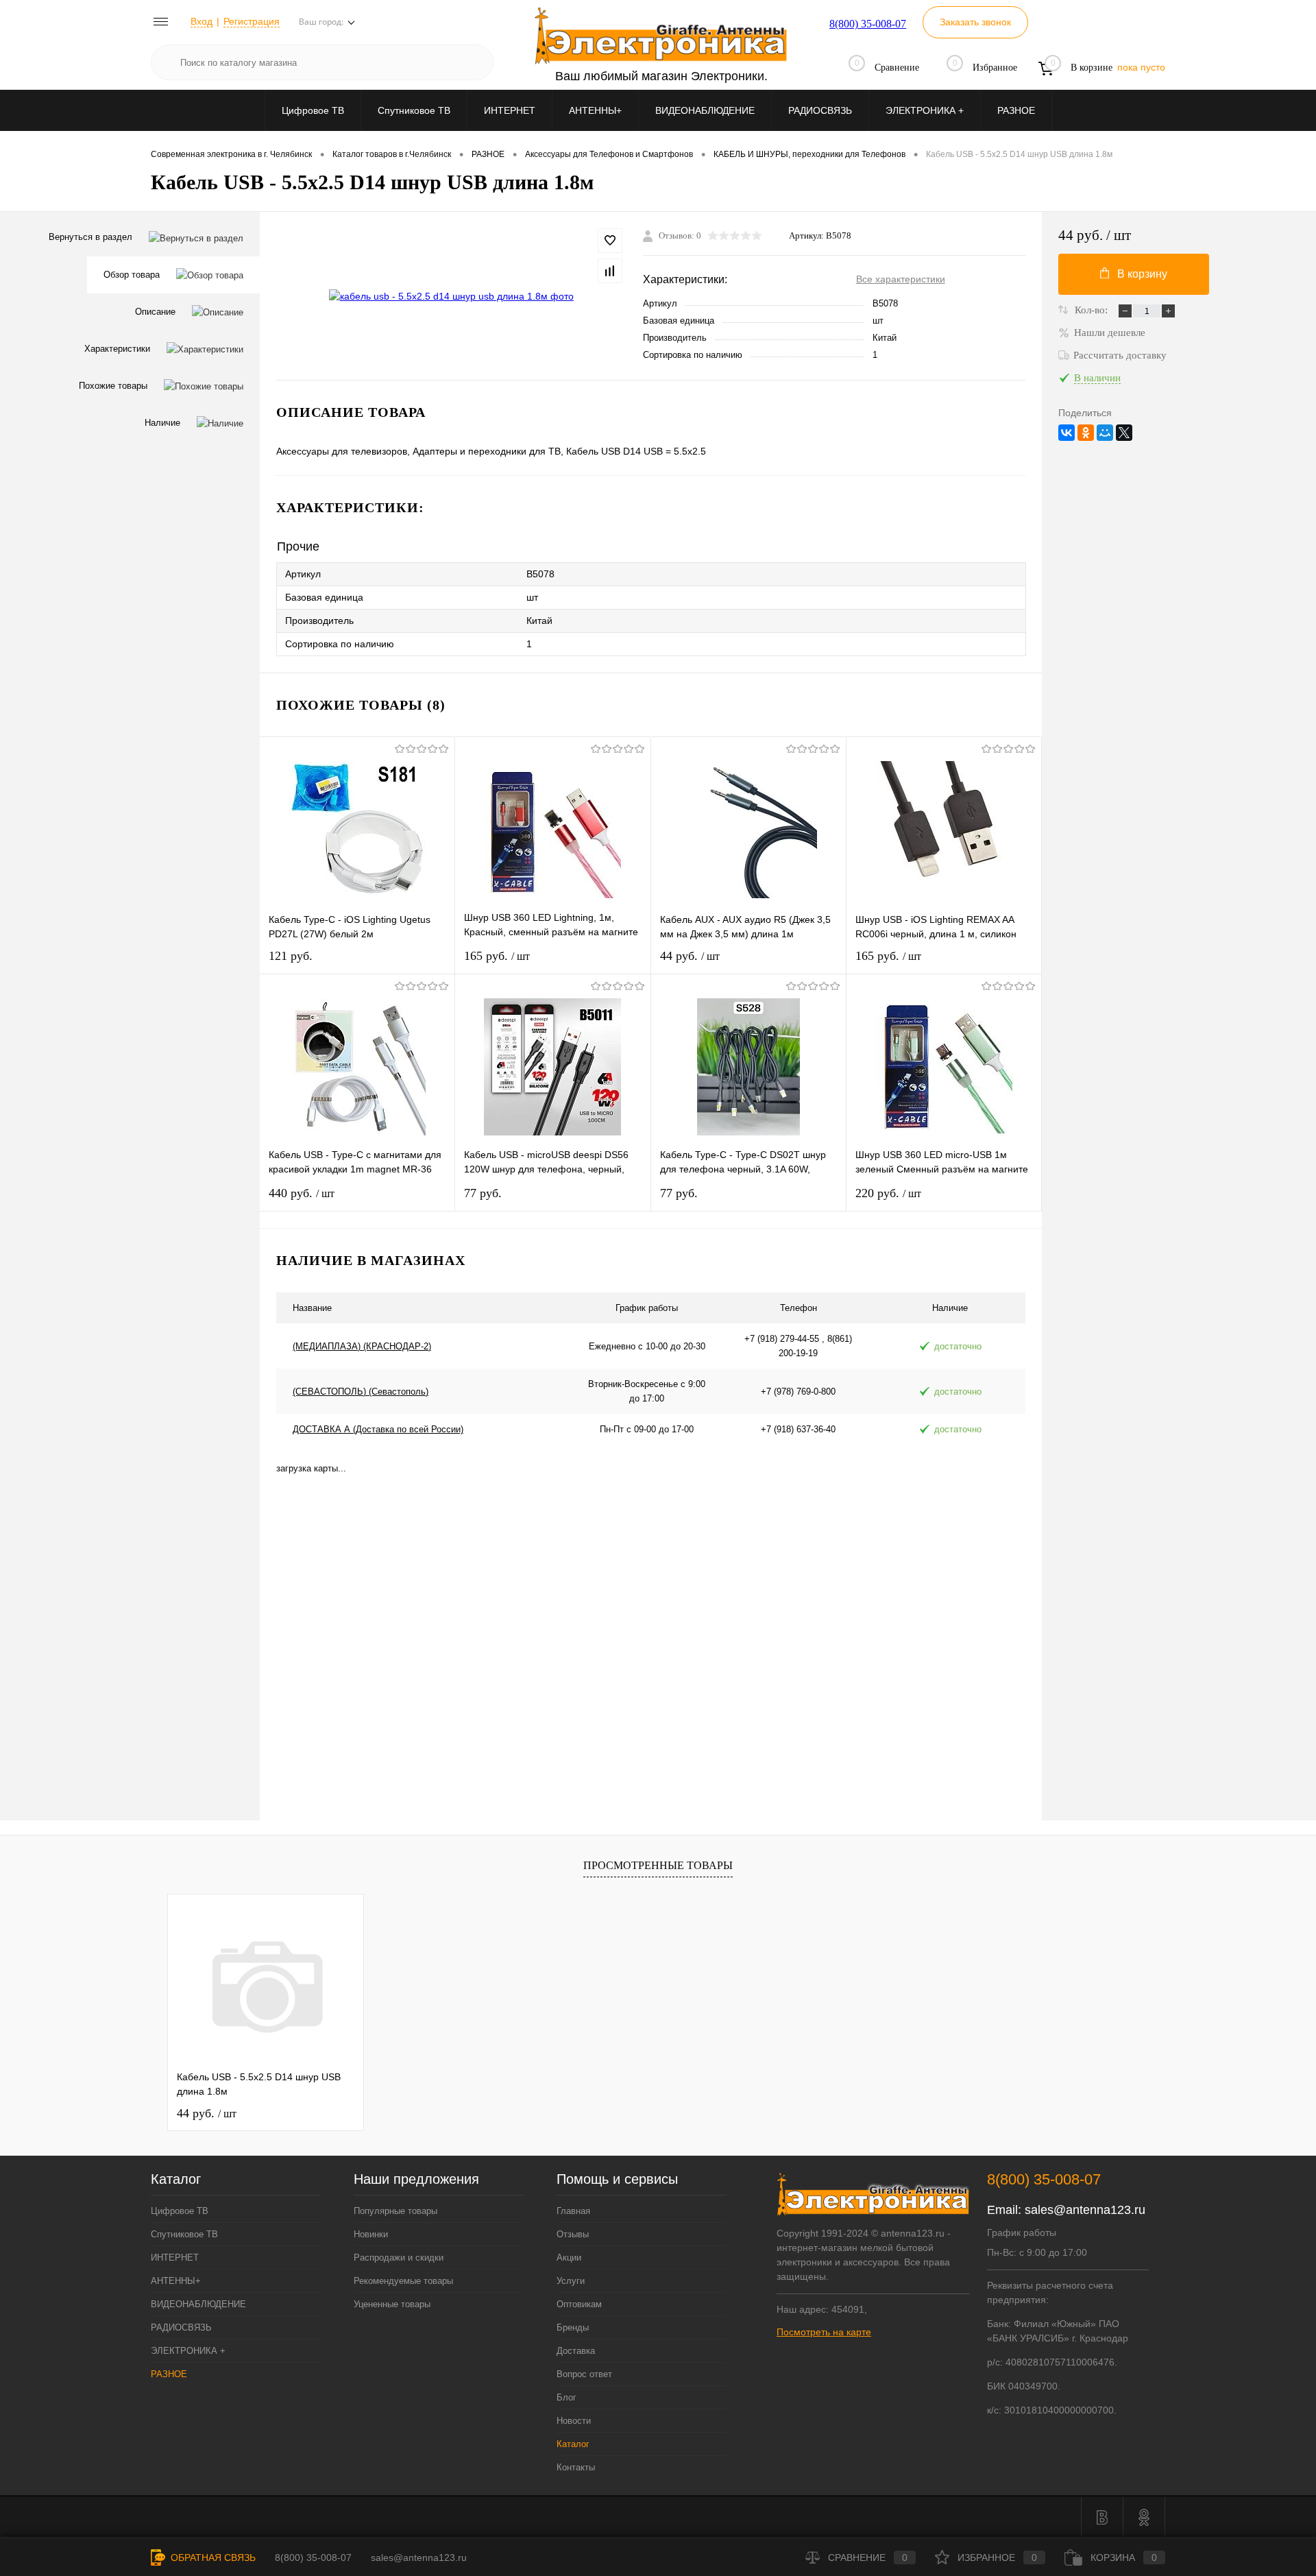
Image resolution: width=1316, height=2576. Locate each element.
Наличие (162, 423)
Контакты (576, 2467)
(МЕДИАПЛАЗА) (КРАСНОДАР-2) (362, 1346)
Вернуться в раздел (90, 237)
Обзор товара (132, 275)
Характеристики (117, 349)
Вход (202, 21)
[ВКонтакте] (1067, 433)
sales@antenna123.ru (1085, 2210)
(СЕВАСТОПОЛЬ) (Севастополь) (361, 1392)
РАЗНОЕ (1016, 110)
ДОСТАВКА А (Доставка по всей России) (378, 1429)
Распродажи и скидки (399, 2258)
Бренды (573, 2327)
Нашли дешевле (1110, 333)
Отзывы (573, 2234)
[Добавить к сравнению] (610, 271)
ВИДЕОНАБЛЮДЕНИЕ (705, 110)
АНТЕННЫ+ (595, 110)
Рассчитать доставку (1120, 355)
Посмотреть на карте (824, 2332)
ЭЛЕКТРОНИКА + (925, 110)
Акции (569, 2258)
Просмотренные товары (658, 1865)
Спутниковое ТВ (414, 110)
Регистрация (252, 21)
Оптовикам (579, 2304)
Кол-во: (1093, 310)
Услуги (571, 2281)
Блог (566, 2397)
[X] (1124, 433)
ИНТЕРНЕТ (510, 110)
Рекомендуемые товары (403, 2281)
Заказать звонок (975, 22)
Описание (155, 312)
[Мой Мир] (1105, 433)
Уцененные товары (392, 2304)
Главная (573, 2211)
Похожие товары (113, 386)
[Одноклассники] (1086, 433)
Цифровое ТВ (313, 110)
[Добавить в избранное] (610, 241)
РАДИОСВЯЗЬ (820, 110)
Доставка (576, 2351)
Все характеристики (901, 279)
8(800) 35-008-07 (868, 24)
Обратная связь (212, 2557)
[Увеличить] (451, 296)
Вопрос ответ (584, 2374)
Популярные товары (395, 2211)
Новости (574, 2421)
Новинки (371, 2234)
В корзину (1142, 274)
